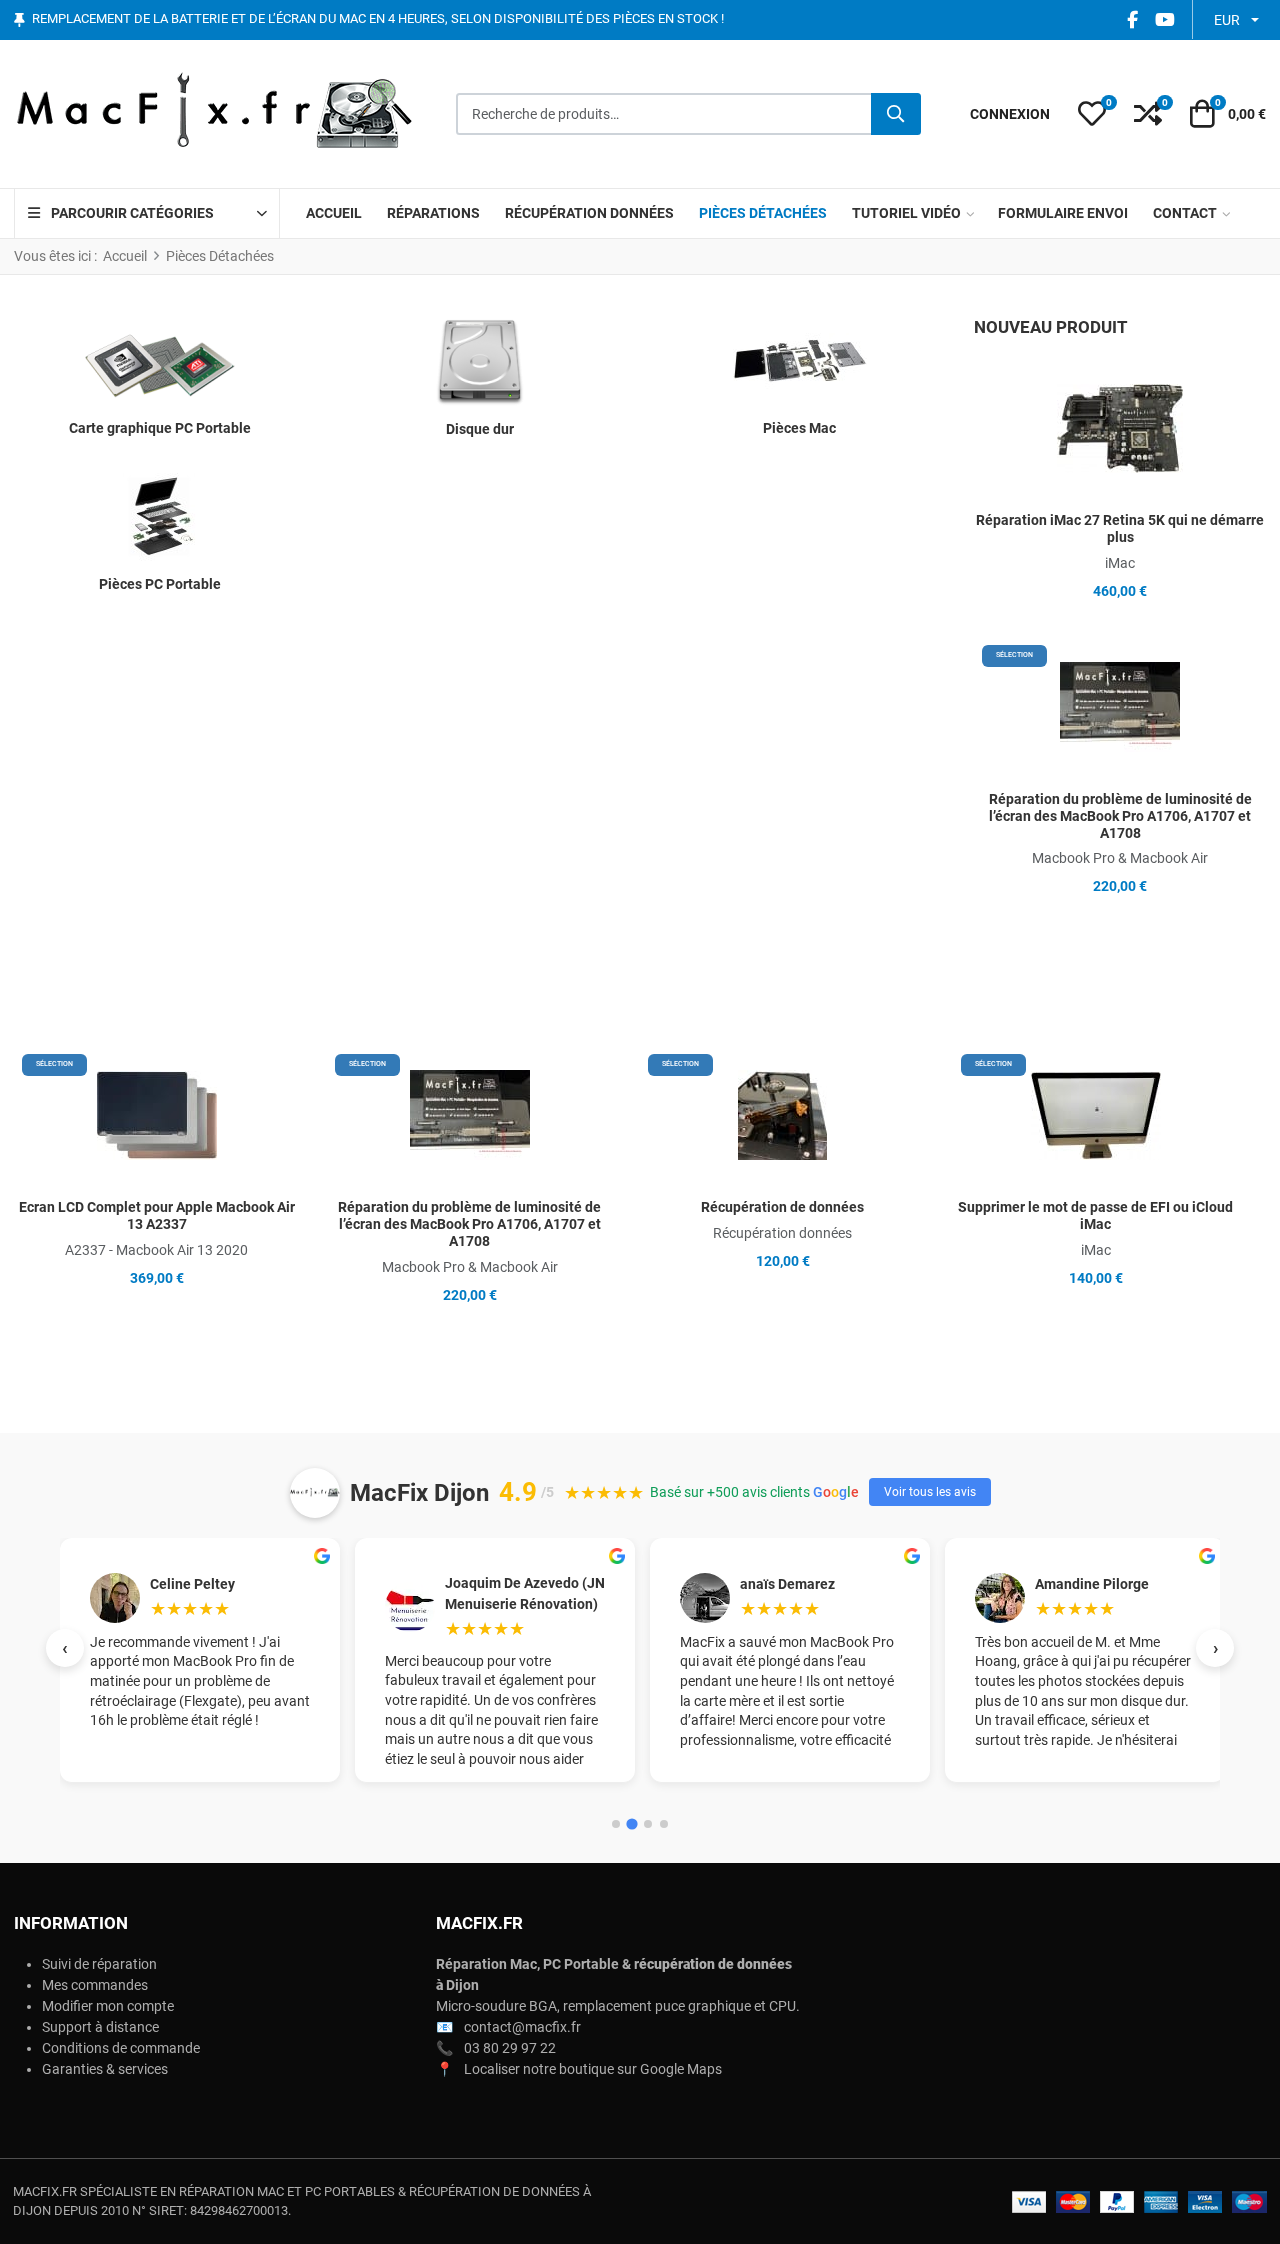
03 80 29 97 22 (510, 2048)
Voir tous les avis (930, 1492)
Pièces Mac (799, 428)
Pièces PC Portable (160, 584)
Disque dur (480, 429)
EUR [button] (1227, 20)
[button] (1092, 114)
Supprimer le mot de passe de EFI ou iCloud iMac (1095, 1215)
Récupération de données (782, 1207)
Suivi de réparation (99, 1964)
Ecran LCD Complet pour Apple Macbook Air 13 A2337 (157, 1215)
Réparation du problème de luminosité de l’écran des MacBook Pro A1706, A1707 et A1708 (1120, 816)
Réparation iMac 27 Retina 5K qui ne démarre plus (1120, 528)
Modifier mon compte (108, 2006)
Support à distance (100, 2027)
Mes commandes (95, 1985)
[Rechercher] (896, 114)
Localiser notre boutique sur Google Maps (593, 2069)
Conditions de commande (121, 2048)
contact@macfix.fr (522, 2027)
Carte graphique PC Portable (160, 428)
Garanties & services (105, 2069)
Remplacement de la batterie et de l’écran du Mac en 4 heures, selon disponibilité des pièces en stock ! (378, 19)
